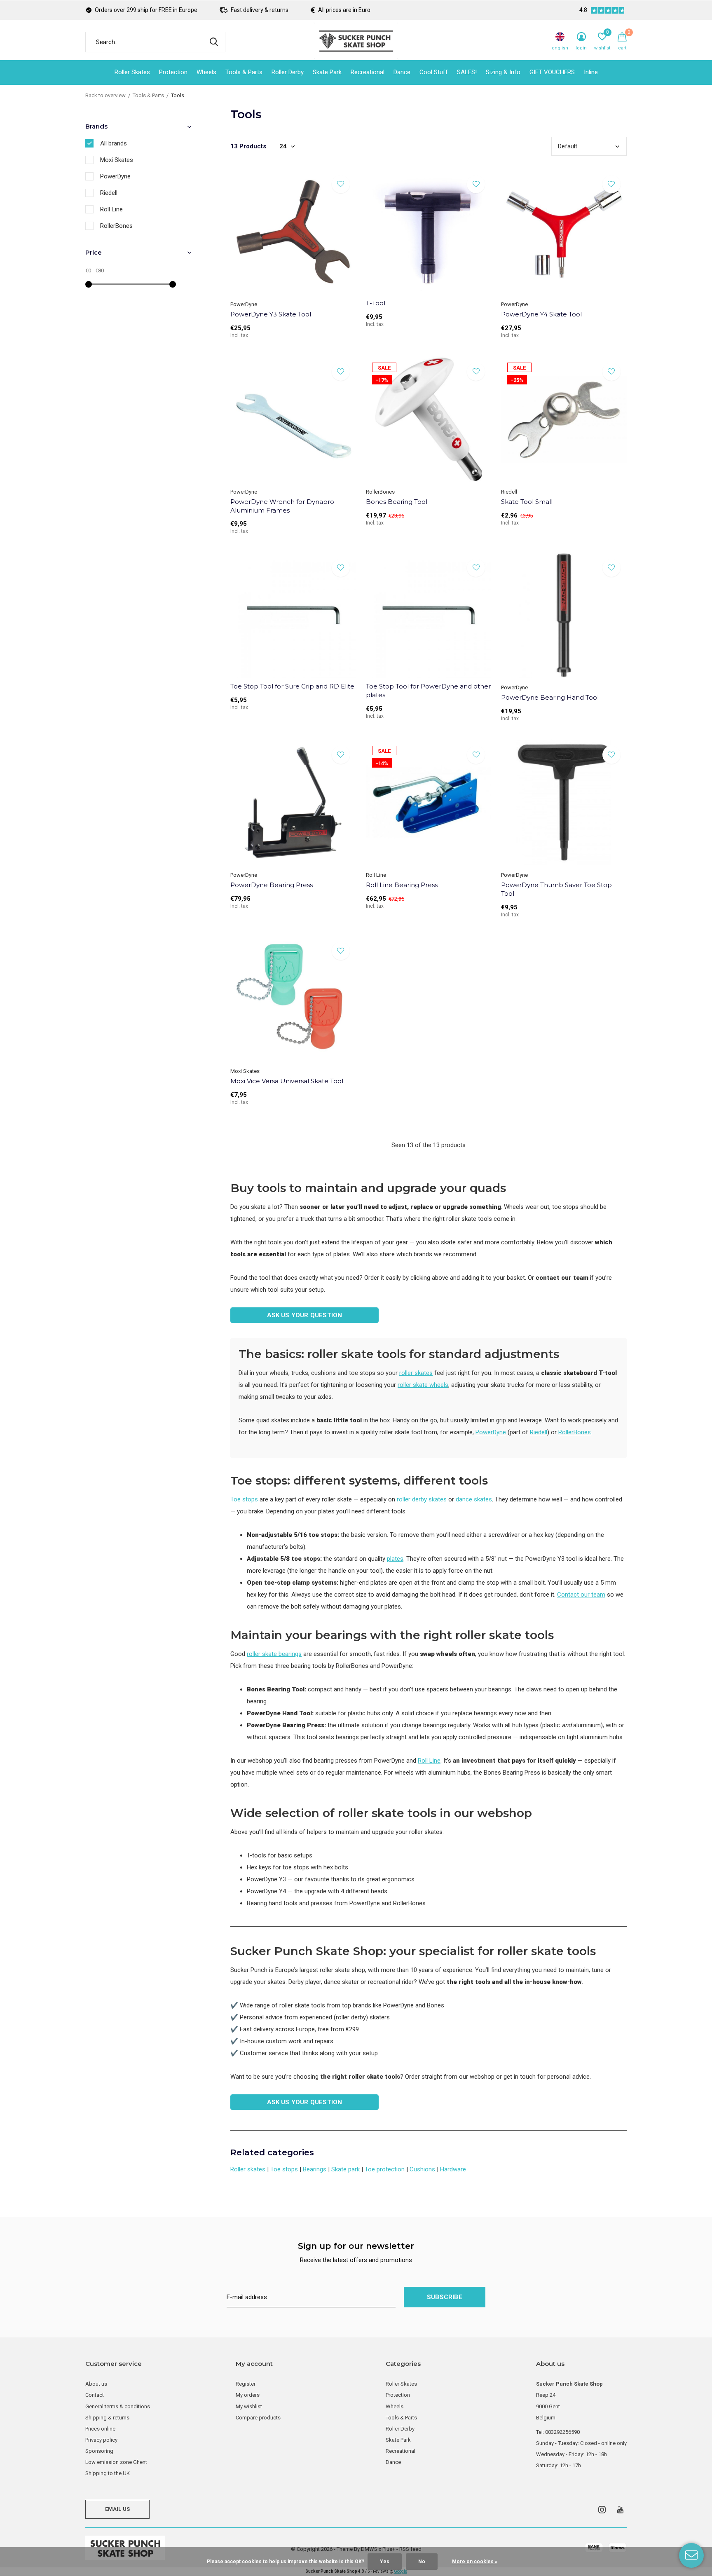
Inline (591, 72)
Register (246, 2384)
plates (395, 1559)
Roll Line (429, 1761)
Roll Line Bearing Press (402, 885)
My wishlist (249, 2406)
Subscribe (445, 2297)
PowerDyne (491, 1432)
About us (96, 2384)
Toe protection (385, 2169)
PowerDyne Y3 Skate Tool (271, 314)
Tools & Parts (244, 72)
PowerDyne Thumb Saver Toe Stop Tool (556, 889)
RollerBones (575, 1432)
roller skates (416, 1373)
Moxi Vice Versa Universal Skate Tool (287, 1081)
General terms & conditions (118, 2406)
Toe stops (244, 1499)
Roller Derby (288, 72)
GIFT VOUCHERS (552, 72)
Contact (95, 2395)
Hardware (453, 2169)
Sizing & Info (503, 72)
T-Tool (376, 303)
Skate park (345, 2169)
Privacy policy (101, 2440)
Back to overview (105, 95)
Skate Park (327, 72)
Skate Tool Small (527, 502)
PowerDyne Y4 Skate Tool (541, 314)
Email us (117, 2509)
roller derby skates (422, 1499)
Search (214, 42)
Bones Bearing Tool (397, 502)
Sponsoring (99, 2451)
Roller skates (248, 2169)
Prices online (100, 2429)
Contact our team (581, 1595)
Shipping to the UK (108, 2473)
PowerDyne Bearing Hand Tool (550, 697)
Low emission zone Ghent (116, 2462)
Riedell (539, 1432)
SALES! (467, 72)
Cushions (422, 2169)
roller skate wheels (423, 1385)
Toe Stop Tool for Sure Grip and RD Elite (292, 686)
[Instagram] (602, 2510)
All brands (114, 143)
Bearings (315, 2169)
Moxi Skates (117, 160)
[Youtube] (620, 2510)
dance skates (474, 1499)
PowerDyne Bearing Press (272, 885)
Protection (173, 72)
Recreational (368, 72)
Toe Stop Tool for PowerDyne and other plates (428, 691)
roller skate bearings (274, 1654)
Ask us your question (305, 1315)
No (422, 2562)
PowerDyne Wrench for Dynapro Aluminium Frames (282, 506)
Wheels (206, 72)
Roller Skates (132, 72)
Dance (402, 72)
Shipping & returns (107, 2418)
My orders (248, 2395)
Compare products (258, 2418)
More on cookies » (475, 2562)
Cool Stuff (434, 72)
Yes (385, 2562)
